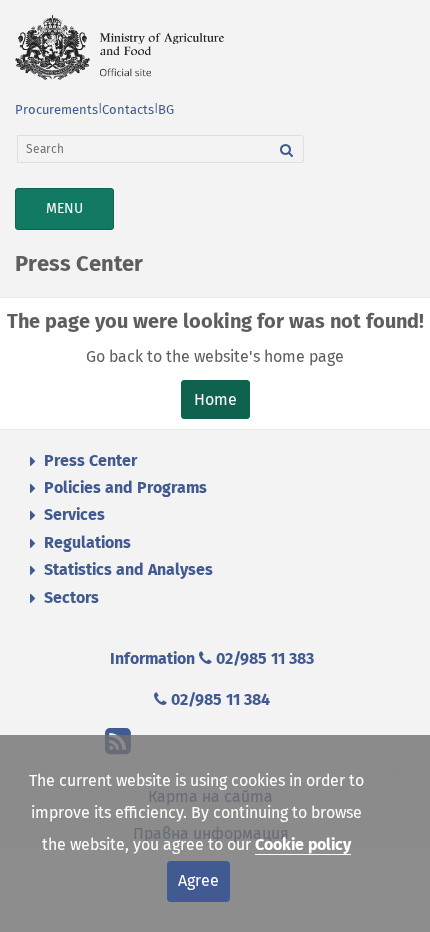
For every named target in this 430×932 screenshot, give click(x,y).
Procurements (56, 109)
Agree (198, 880)
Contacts (128, 109)
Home (215, 399)
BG (166, 109)
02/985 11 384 (218, 699)
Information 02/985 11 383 (212, 658)
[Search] (287, 149)
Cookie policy (303, 844)
